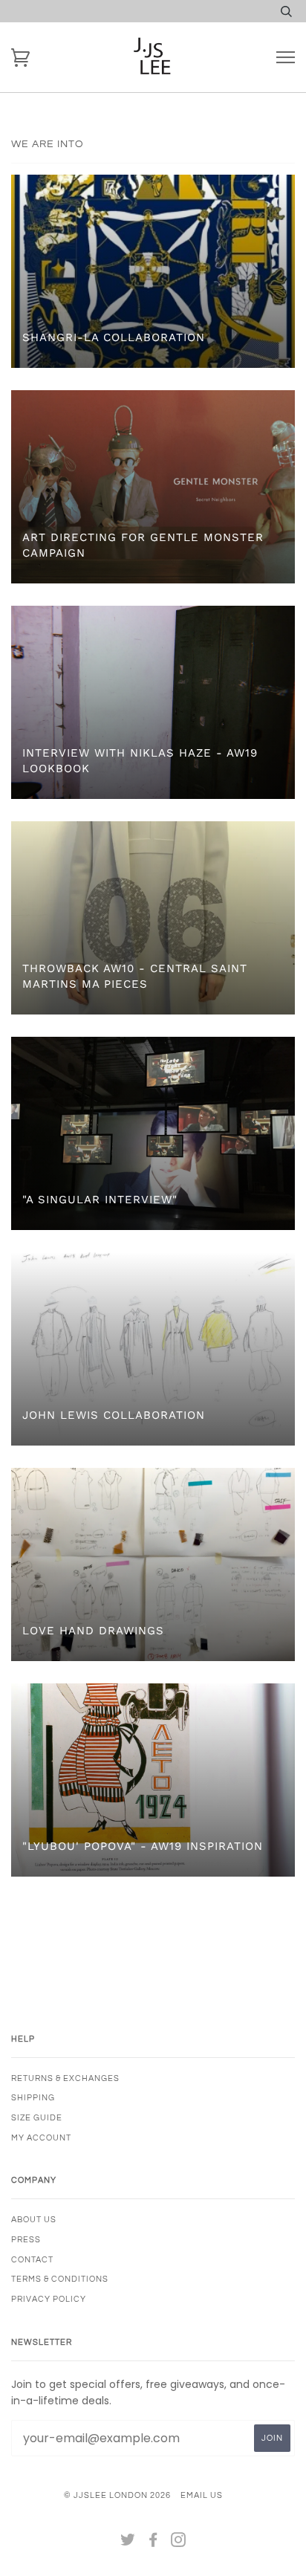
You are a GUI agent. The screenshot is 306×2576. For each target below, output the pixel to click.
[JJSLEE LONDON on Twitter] (128, 2543)
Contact (32, 2260)
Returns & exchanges (65, 2078)
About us (34, 2220)
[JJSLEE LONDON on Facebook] (153, 2543)
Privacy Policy (49, 2299)
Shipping (33, 2098)
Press (26, 2240)
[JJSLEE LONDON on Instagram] (179, 2543)
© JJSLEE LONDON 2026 (117, 2495)
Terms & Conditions (60, 2279)
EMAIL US (202, 2495)
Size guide (37, 2118)
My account (41, 2138)
